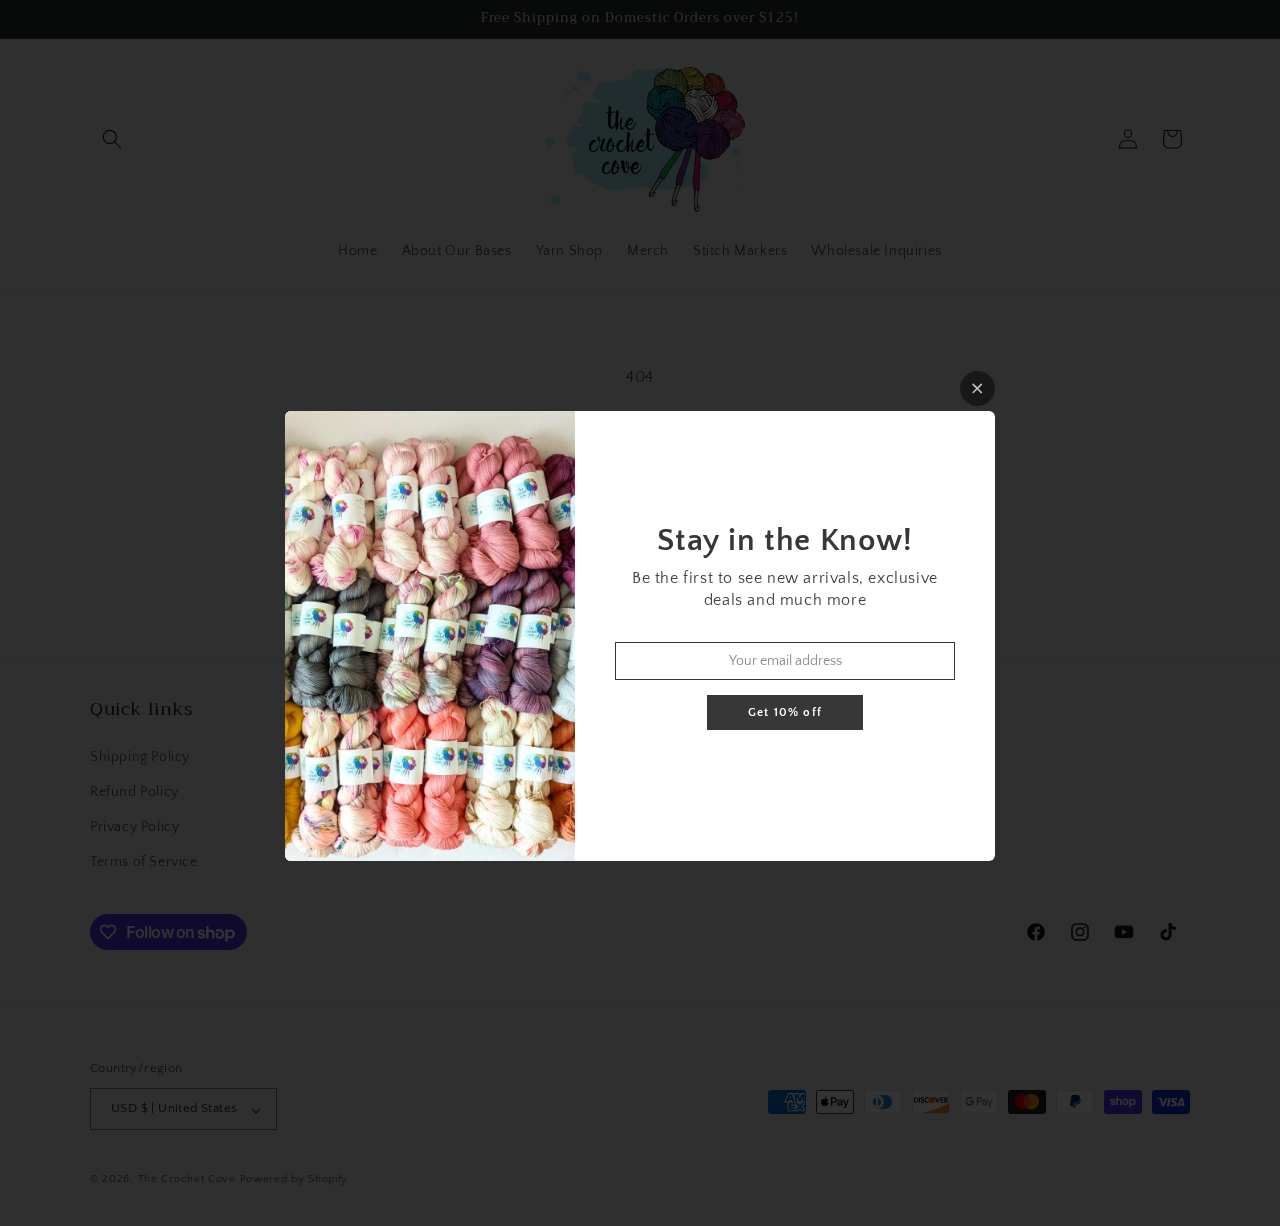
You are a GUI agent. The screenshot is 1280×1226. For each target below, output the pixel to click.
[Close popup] (977, 388)
